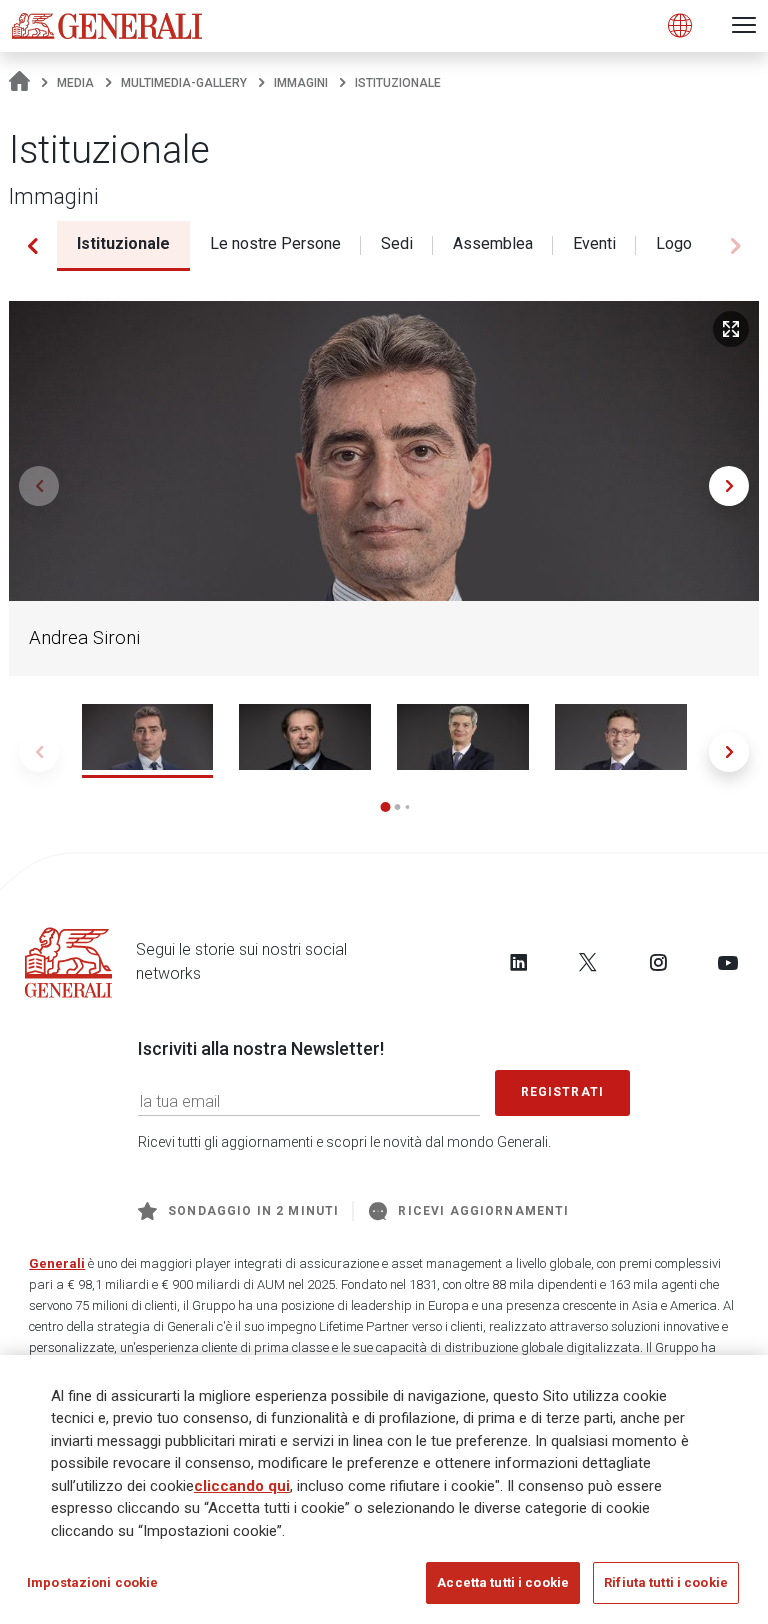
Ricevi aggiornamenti (483, 1211)
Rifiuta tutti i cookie (666, 1582)
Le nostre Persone (275, 243)
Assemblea (493, 243)
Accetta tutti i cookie (503, 1582)
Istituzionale (123, 243)
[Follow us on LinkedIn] (519, 962)
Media (75, 83)
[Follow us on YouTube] (728, 962)
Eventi (594, 243)
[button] (32, 246)
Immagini (301, 83)
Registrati (563, 1092)
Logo (674, 243)
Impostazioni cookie (92, 1582)
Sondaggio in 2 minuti (253, 1211)
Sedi (397, 243)
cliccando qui (242, 1486)
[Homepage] (19, 83)
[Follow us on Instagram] (658, 962)
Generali (57, 1263)
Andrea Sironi (84, 638)
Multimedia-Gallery (184, 83)
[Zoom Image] (731, 329)
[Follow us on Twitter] (588, 962)
